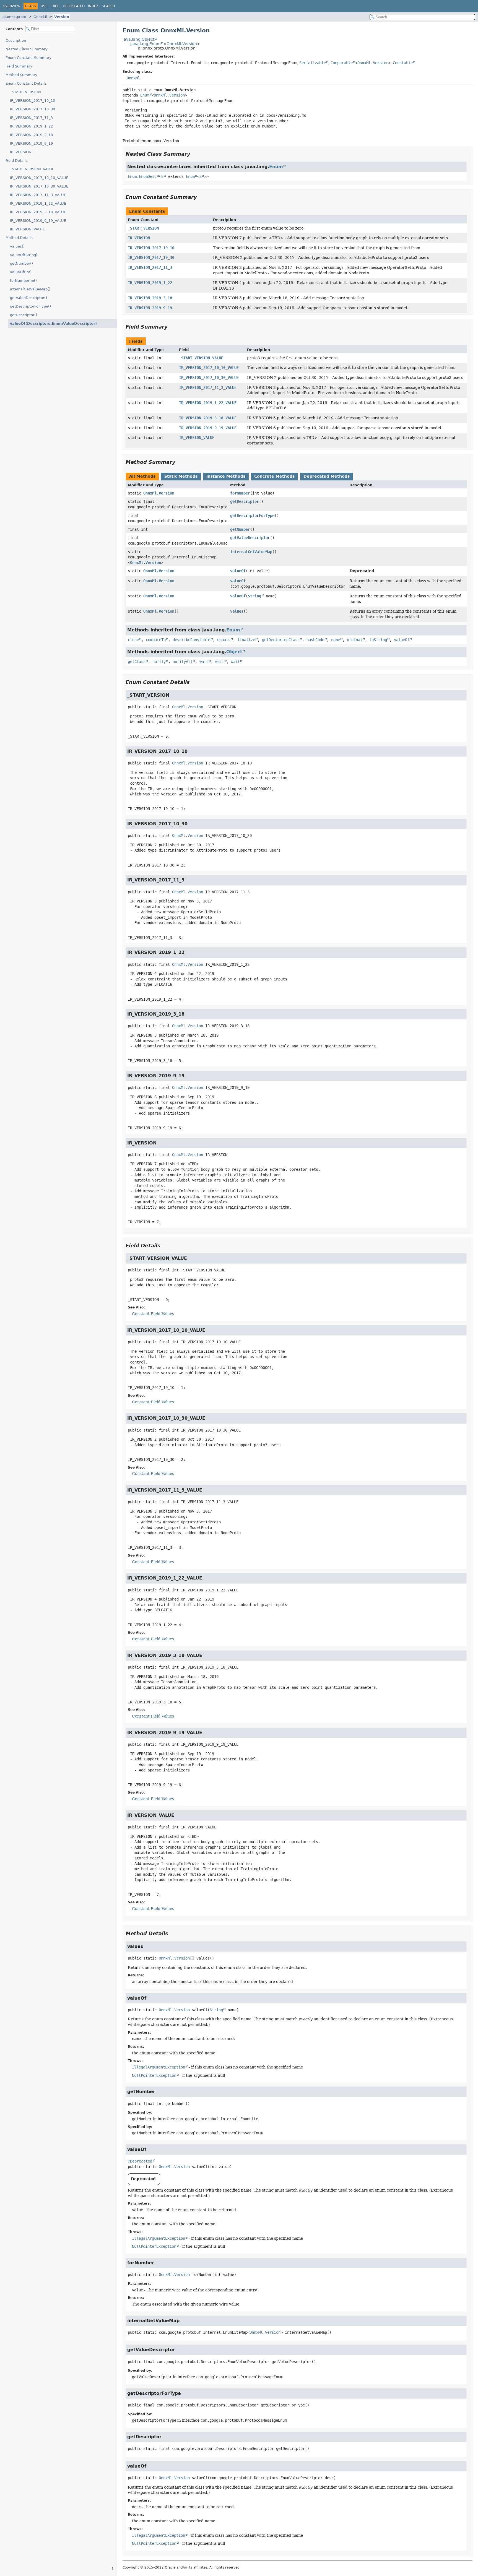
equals (224, 640)
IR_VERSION (21, 152)
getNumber (240, 529)
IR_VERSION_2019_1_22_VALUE (38, 203)
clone (133, 640)
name (336, 640)
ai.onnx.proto (14, 17)
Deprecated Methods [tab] (327, 476)
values (237, 611)
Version (62, 17)
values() (17, 246)
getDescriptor (245, 501)
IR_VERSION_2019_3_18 (31, 135)
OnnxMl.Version (182, 44)
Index (93, 6)
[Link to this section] (194, 154)
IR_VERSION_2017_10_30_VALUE (39, 186)
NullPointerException (154, 2075)
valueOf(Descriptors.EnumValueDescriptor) (53, 323)
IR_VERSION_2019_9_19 (31, 143)
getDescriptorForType (252, 516)
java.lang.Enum (146, 44)
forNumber (240, 493)
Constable (403, 63)
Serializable (313, 63)
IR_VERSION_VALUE (27, 229)
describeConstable (191, 640)
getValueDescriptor (250, 538)
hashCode (315, 640)
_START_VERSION (25, 92)
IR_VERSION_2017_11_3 (31, 118)
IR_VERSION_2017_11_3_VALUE (38, 195)
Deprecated (74, 6)
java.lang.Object (138, 39)
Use (44, 6)
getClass (137, 662)
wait (204, 662)
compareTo (156, 640)
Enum (145, 95)
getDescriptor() (24, 315)
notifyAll (183, 662)
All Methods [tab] (142, 476)
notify (159, 662)
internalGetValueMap (251, 552)
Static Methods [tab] (181, 476)
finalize (246, 640)
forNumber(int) (23, 281)
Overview (12, 6)
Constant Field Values (153, 1314)
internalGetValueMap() (30, 289)
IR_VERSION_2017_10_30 (33, 109)
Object (234, 652)
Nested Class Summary (27, 49)
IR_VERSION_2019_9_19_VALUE (38, 221)
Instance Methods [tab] (226, 476)
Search (108, 6)
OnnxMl (40, 17)
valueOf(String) (24, 255)
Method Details (19, 238)
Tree (55, 6)
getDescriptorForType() (30, 306)
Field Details (17, 161)
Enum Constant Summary (28, 58)
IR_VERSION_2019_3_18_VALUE (38, 212)
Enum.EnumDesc (142, 176)
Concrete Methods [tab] (274, 476)
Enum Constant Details (26, 83)
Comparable (342, 63)
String (254, 596)
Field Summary (19, 66)
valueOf (238, 571)
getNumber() (21, 263)
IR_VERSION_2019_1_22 (31, 126)
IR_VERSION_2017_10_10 (33, 101)
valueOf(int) (21, 272)
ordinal (355, 640)
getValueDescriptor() (28, 298)
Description (16, 41)
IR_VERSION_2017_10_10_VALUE (39, 178)
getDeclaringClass (281, 640)
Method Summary (21, 75)
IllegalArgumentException (159, 2067)
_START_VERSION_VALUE (32, 169)
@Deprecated (140, 2161)
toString (378, 640)
